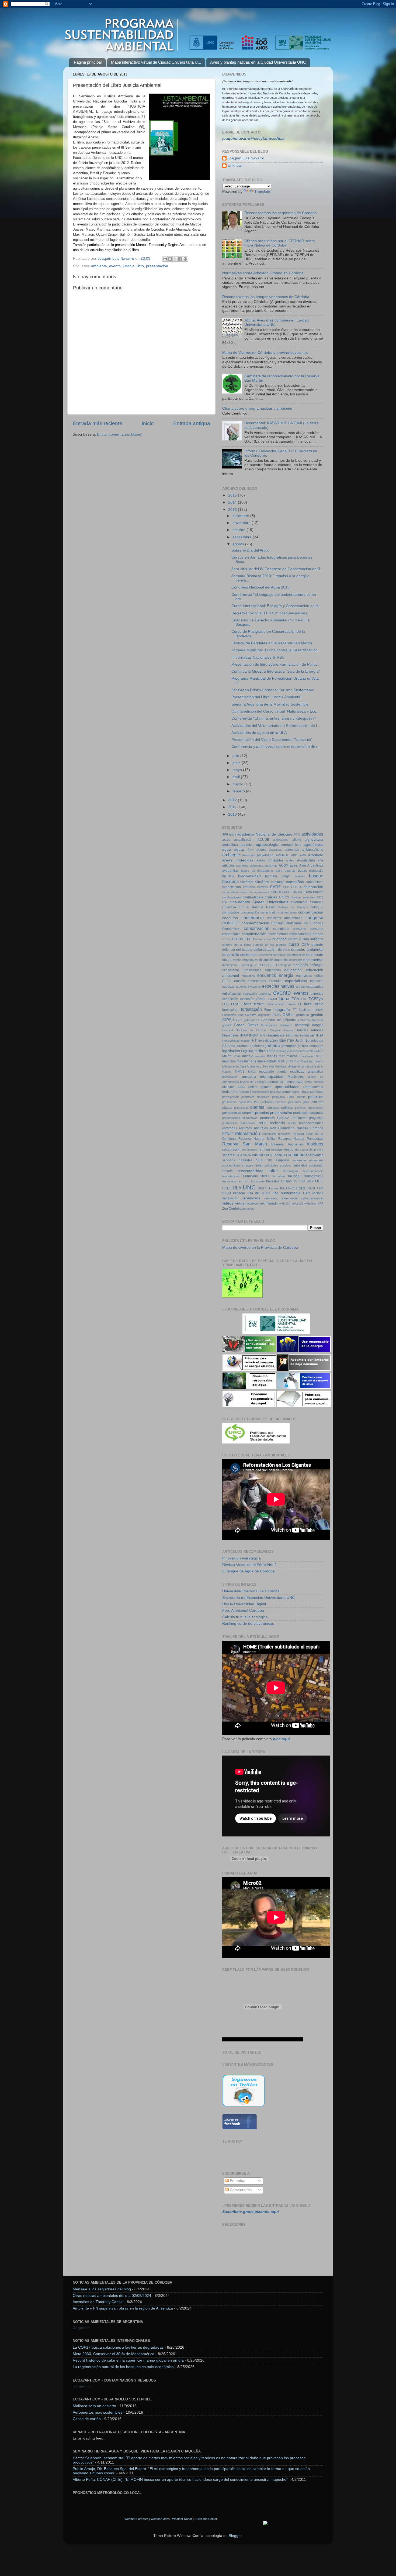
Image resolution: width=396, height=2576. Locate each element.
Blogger (235, 2536)
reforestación (248, 1133)
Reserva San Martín (245, 1144)
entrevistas (304, 976)
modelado (267, 1072)
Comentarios (240, 2190)
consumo (300, 929)
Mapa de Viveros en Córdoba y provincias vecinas (265, 353)
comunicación (250, 912)
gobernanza (252, 1020)
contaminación (254, 934)
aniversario (265, 855)
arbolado (316, 855)
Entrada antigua (192, 423)
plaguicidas (241, 1108)
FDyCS (236, 1004)
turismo (286, 1181)
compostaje (231, 912)
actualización (244, 840)
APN (303, 855)
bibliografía (316, 871)
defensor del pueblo (237, 950)
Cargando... (83, 2328)
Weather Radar (182, 2519)
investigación (268, 1041)
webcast (297, 1203)
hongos (318, 1025)
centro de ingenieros (253, 892)
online (253, 1087)
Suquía (227, 1171)
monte (282, 1072)
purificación (247, 1123)
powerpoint (246, 1113)
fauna (284, 998)
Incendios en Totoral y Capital (98, 2302)
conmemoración (255, 923)
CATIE (275, 887)
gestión (317, 1015)
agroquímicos (291, 845)
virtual (240, 1203)
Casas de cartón (87, 2419)
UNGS (262, 1188)
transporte (258, 1181)
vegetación (230, 1198)
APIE (294, 855)
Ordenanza (244, 1092)
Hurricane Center (206, 2519)
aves (294, 865)
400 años (229, 834)
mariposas (307, 1056)
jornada (273, 1045)
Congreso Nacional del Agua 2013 (260, 587)
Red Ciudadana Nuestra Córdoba (297, 1128)
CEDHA (296, 887)
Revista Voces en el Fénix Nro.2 (249, 1565)
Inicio (148, 423)
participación (230, 1097)
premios (262, 1113)
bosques (230, 881)
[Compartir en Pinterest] (185, 259)
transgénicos (314, 1176)
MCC (319, 1056)
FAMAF (261, 999)
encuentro (267, 975)
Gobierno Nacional (311, 1020)
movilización (230, 1077)
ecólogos (317, 965)
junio (237, 763)
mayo (238, 770)
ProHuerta (299, 1118)
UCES (227, 1188)
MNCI (252, 1072)
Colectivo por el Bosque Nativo (249, 907)
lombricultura (315, 1051)
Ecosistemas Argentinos (262, 970)
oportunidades (287, 1087)
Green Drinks (246, 1025)
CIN (225, 902)
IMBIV (253, 1035)
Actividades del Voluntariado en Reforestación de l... (276, 726)
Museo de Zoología (253, 1082)
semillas (281, 1155)
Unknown (236, 165)
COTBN (238, 939)
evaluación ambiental (257, 994)
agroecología (267, 845)
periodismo (229, 1102)
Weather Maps (160, 2519)
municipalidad (272, 1077)
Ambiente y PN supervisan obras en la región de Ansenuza (123, 2308)
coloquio (317, 907)
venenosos (251, 1198)
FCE (304, 999)
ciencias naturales (303, 897)
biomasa (271, 876)
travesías (273, 1181)
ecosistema (231, 970)
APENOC (282, 855)
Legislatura (249, 1051)
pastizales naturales (255, 1097)
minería (318, 1061)
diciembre (241, 516)
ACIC (297, 834)
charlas (271, 897)
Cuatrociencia (262, 939)
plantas (257, 1107)
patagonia (278, 1097)
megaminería (246, 1061)
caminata (278, 882)
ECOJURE (267, 965)
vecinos (318, 1193)
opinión (266, 1087)
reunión (264, 1150)
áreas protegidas (270, 860)
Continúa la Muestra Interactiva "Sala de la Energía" (276, 671)
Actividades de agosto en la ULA (259, 733)
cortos (226, 939)
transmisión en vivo (236, 1181)
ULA (237, 1188)
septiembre (243, 537)
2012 (233, 800)
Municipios (296, 1077)
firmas (292, 1004)
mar (282, 1056)
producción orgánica (308, 1113)
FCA (295, 999)
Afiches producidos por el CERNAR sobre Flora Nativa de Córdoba (280, 243)
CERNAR (295, 892)
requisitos (284, 1134)
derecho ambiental (307, 950)
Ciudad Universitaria (270, 902)
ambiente (99, 266)
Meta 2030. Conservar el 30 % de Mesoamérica (114, 2354)
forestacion (230, 1010)
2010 (233, 814)
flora (308, 1004)
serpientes (316, 1155)
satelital (257, 1155)
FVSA (277, 1015)
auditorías (271, 865)
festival (259, 1004)
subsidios (300, 1165)
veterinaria (271, 1198)
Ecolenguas (284, 965)
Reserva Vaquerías (287, 1144)
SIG (270, 1160)
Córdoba (317, 934)
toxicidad (295, 1176)
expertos (317, 994)
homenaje (302, 1025)
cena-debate (230, 892)
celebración (313, 887)
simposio (282, 1160)
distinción (266, 960)
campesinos (314, 882)
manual (260, 1056)
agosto (239, 544)
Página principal (88, 62)
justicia (129, 266)
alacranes (275, 850)
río (297, 1150)
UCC (319, 1181)
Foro (268, 1010)
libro (140, 266)
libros (271, 1051)
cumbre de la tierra (237, 945)
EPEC (227, 981)
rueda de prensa (312, 1150)
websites (310, 1203)
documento (230, 965)
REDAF (228, 1134)
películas (316, 1097)
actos (226, 840)
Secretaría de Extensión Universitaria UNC (258, 1598)
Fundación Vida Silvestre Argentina (246, 1015)
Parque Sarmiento (311, 1092)
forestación (251, 1009)
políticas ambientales (309, 1108)
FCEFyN (316, 999)
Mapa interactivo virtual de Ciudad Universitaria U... (156, 62)
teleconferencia (313, 1171)
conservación (257, 928)
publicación (230, 1123)
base (279, 871)
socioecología (231, 1165)
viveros (253, 1203)
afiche (297, 840)
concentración (287, 912)
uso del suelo (259, 1193)
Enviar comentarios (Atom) (120, 434)
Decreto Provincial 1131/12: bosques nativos (269, 613)
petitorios (268, 1102)
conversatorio (278, 934)
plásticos (273, 1108)
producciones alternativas (240, 1118)
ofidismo (228, 1087)
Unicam (273, 1188)
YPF (320, 1203)
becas (302, 871)
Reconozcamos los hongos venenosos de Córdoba (266, 297)
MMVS (240, 1072)
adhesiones (281, 840)
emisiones (248, 976)
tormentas (279, 1176)
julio (236, 756)
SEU (260, 1160)
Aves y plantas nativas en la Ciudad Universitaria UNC (258, 62)
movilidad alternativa (307, 1072)
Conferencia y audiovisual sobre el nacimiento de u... (277, 747)
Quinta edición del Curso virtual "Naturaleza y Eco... (275, 711)
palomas (276, 1092)
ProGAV (283, 1118)
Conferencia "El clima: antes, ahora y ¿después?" (274, 718)
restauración (231, 1150)
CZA (305, 945)
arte (320, 860)
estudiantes (315, 987)
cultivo (293, 939)
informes (292, 1035)
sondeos (286, 1165)
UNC (249, 1187)
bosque (316, 876)
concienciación (311, 912)
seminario (297, 1155)
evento (115, 266)
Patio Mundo (296, 1097)
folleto (319, 1004)
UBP (310, 1181)
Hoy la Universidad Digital (244, 1604)
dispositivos (250, 960)
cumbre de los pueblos (270, 945)
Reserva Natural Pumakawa (301, 1139)
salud (238, 1155)
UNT (320, 1188)
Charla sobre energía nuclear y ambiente (257, 408)
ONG (242, 1087)
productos (268, 1118)
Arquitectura (306, 860)
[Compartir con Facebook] (180, 259)
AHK (251, 850)
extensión (247, 999)
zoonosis (248, 1209)
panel (286, 1092)
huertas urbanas (310, 1030)
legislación (231, 1051)
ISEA (282, 1041)
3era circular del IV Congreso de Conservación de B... (277, 569)
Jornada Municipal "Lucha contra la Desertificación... (276, 650)
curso (294, 944)
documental (313, 960)
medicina (229, 1061)
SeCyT (269, 1155)
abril (237, 777)
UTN (306, 1193)
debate (317, 945)
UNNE (290, 1188)
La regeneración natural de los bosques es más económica (123, 2367)
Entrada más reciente (98, 423)
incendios (276, 1035)
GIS (239, 1020)
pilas (306, 1102)
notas (309, 1082)
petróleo (281, 1102)
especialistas (296, 981)
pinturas (317, 1102)
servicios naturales (237, 1160)
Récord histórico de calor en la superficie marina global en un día (128, 2360)
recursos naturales (253, 1128)
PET (257, 1102)
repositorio (269, 1134)
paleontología (260, 1092)
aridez (290, 860)
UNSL (312, 1188)
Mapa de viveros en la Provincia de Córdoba (260, 1248)
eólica (319, 976)
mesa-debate (267, 1061)
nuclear (318, 1082)
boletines (299, 876)
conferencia (253, 918)
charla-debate (253, 897)
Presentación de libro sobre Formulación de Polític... (276, 664)
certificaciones (232, 897)
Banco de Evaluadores (257, 871)
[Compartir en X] (175, 259)
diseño (237, 960)
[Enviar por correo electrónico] (165, 259)
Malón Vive (231, 1056)
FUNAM (318, 1010)
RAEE (262, 1123)
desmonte (315, 955)
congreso (314, 918)
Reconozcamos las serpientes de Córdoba (281, 213)
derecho (284, 950)
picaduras (295, 1102)
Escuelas (276, 981)
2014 (233, 502)
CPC (248, 939)
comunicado (268, 912)
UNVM (227, 1193)
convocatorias (299, 934)
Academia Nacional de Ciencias (265, 834)
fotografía (282, 1010)
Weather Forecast (136, 2519)
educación (293, 970)
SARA (247, 1155)
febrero (239, 791)
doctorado (296, 960)
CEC (286, 887)
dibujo (227, 960)
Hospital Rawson (282, 1030)
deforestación (265, 950)
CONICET (231, 923)
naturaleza (275, 1082)
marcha (292, 1056)
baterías (290, 871)
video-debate (289, 1198)
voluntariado (269, 1203)
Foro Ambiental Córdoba (243, 1611)
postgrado (230, 1113)
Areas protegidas (238, 860)
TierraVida (250, 1176)
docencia (281, 960)
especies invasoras (248, 987)
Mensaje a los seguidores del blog (102, 2289)
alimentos (292, 850)
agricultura (314, 839)
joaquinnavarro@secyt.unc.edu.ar (253, 138)
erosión (240, 981)
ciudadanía (299, 902)
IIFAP (244, 1035)
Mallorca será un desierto (94, 2406)
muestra (249, 1077)
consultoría (281, 929)
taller (273, 1171)
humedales (230, 1035)
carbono (249, 887)
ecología (301, 965)
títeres (265, 1176)
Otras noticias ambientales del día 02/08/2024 (112, 2296)
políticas (287, 1108)
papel (295, 1092)
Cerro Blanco (313, 892)
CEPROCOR (278, 892)
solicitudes (271, 1165)
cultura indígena (311, 939)
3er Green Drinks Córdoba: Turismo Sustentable (273, 690)
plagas (227, 1108)
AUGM (284, 865)
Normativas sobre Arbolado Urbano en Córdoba (263, 273)
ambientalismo (312, 850)
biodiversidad (249, 876)
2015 (233, 495)
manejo (248, 1056)
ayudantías (230, 871)
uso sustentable (286, 1193)
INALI (263, 1035)
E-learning (245, 965)
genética (303, 1015)
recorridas (230, 1128)
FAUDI (273, 999)
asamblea (242, 865)
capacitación (232, 887)
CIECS (284, 897)
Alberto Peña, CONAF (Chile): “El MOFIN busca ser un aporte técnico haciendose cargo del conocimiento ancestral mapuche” (180, 2480)
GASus (289, 1015)
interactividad (231, 1041)
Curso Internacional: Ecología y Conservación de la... (277, 606)
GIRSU (228, 1020)
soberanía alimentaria (308, 1160)
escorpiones (257, 981)
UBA (302, 1181)
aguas (239, 849)
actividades (312, 834)
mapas (272, 1056)
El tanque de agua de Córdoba (249, 1571)
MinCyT (283, 1061)
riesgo (289, 1150)
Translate (262, 192)
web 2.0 (285, 1203)
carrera (263, 887)
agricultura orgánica (238, 845)
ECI (256, 965)
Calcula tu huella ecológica (245, 1617)
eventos (301, 993)
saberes (228, 1155)
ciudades (317, 902)
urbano (239, 1193)
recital (292, 1123)
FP (295, 1010)
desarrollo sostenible (240, 955)
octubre (239, 530)
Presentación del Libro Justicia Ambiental (266, 697)
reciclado (277, 1123)
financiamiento (276, 1004)
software (248, 1165)
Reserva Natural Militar (257, 1139)
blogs (286, 876)
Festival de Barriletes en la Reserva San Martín (272, 643)
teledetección (231, 1176)
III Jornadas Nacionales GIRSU (258, 657)
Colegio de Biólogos (293, 907)
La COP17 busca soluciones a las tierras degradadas (118, 2347)
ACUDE (263, 840)
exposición (230, 999)
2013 (233, 510)
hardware (286, 1025)
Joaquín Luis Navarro (246, 158)
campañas (295, 882)
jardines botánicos (250, 1046)
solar (259, 1165)
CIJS (320, 897)
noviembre (242, 523)
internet (245, 1041)
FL (300, 1004)
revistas (277, 1150)
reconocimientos (311, 1123)
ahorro (261, 850)
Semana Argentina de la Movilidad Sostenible (270, 704)
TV (295, 1181)
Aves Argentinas (311, 865)
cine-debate (240, 902)
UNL (282, 1188)
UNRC (301, 1188)
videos (228, 1203)
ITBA (291, 1041)
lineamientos (298, 1051)
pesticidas (245, 1102)
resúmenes (250, 1150)
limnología (282, 1051)
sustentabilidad (251, 1171)
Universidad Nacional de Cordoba (251, 1591)
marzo (238, 784)
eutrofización (232, 994)
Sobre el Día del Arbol (250, 550)
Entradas (237, 2181)
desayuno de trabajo (272, 955)
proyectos (316, 1118)
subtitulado (316, 1165)
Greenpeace (269, 1025)
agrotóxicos (313, 845)
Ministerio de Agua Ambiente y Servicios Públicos (254, 1066)
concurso (230, 918)
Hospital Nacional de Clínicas (244, 1030)
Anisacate (249, 855)
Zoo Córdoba (232, 1209)
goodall (227, 1025)
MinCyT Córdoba (301, 1061)
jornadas (289, 1046)
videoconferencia (312, 1198)
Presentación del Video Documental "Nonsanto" (272, 740)
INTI (254, 1041)
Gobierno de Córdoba (279, 1020)
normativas (294, 1082)
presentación (157, 266)
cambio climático (255, 882)
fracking (305, 1010)
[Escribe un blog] (170, 259)
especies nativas (278, 986)
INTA (320, 1035)
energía (286, 975)
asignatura (257, 865)
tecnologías (291, 1171)
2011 (233, 807)
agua (227, 849)
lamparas (316, 1046)
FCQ (225, 1004)
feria (248, 1004)
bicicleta (228, 876)
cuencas (279, 939)
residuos (315, 1144)
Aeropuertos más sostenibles (98, 2412)
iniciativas (307, 1035)
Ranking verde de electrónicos (248, 1624)
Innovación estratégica (242, 1558)
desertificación (296, 955)
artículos (228, 865)
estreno (301, 987)
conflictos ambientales (285, 918)
